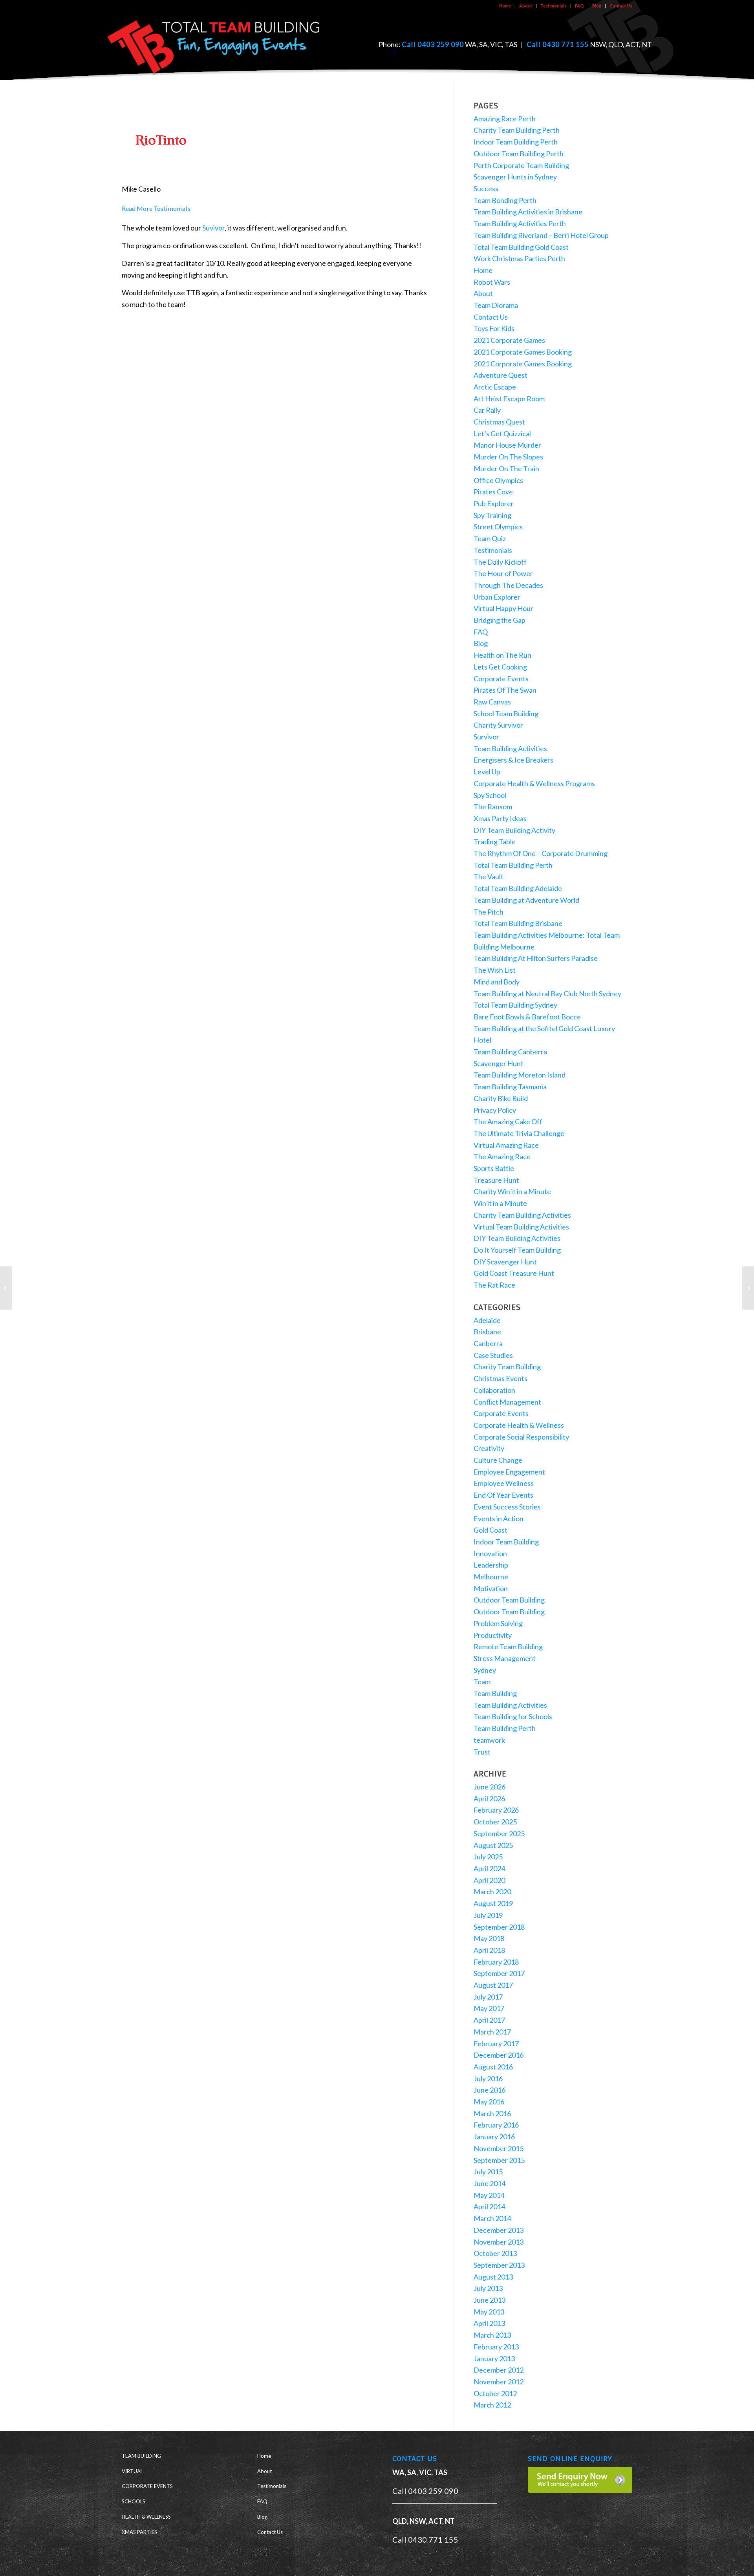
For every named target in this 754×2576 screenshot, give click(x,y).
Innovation (490, 1553)
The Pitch (489, 912)
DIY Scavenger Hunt (505, 1262)
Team (482, 1681)
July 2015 (488, 2172)
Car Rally (487, 410)
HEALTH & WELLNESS (146, 2517)
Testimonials (554, 6)
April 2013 (489, 2323)
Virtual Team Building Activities (521, 1227)
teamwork (489, 1740)
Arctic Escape (495, 387)
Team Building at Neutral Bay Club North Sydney (547, 993)
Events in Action (499, 1519)
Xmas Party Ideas (500, 818)
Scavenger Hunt (499, 1063)
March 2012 (492, 2405)
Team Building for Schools (513, 1716)
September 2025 (499, 1833)
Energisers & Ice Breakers (513, 760)
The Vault (489, 876)
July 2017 (488, 1997)
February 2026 (496, 1810)
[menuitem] (505, 6)
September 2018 (499, 1927)
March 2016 (492, 2113)
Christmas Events (501, 1378)
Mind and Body (497, 982)
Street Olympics (498, 527)
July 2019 (488, 1915)
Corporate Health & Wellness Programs (534, 783)
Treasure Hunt (496, 1180)
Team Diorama (496, 305)
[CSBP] (748, 1288)
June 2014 (490, 2183)
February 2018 (496, 1962)
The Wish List (495, 970)
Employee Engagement (509, 1472)
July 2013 (488, 2288)
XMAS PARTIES (139, 2532)
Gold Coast (490, 1530)
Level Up (487, 772)
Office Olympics (498, 480)
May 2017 (489, 2008)
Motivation (491, 1588)
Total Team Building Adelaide (518, 888)
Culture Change (498, 1460)
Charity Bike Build (501, 1098)
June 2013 (490, 2300)
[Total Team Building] (214, 45)
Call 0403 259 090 (433, 44)
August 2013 (493, 2277)
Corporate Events (501, 679)
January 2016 (494, 2137)
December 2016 (499, 2055)
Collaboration (494, 1390)
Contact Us (621, 6)
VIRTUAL (132, 2471)
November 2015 (499, 2148)
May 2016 (489, 2102)
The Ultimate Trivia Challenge (519, 1133)
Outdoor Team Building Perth (519, 154)
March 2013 (492, 2335)
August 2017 (493, 1985)
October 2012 (495, 2393)
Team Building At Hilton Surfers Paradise (536, 958)
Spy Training (492, 515)
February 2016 (496, 2125)
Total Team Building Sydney (515, 1005)
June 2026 (490, 1787)
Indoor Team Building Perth (516, 142)
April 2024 (489, 1868)
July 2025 (488, 1857)
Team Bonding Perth (505, 200)
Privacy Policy (495, 1110)
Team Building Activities (510, 748)
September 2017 (499, 1973)
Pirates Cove (493, 492)
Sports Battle (494, 1168)
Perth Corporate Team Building (521, 165)
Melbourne (491, 1577)
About (526, 6)
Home (505, 6)
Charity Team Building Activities (522, 1215)
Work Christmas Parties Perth (519, 258)
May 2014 (489, 2195)
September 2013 (499, 2265)
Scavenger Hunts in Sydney (515, 177)
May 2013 (489, 2312)
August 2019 (493, 1903)
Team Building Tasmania (510, 1087)
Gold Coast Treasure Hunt (514, 1273)
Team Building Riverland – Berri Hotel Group (541, 235)
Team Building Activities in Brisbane (528, 212)
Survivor (486, 737)
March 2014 (492, 2218)
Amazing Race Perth (505, 119)
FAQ (579, 6)
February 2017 (496, 2044)
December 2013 (499, 2230)
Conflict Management (507, 1402)
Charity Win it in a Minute (512, 1191)
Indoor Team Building (506, 1542)
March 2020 (492, 1892)
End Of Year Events (503, 1495)
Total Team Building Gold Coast (521, 247)
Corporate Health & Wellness (519, 1425)
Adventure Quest (501, 375)
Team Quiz (490, 538)
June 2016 (490, 2090)
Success (486, 188)
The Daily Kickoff (500, 562)
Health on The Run (502, 655)
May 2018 (489, 1938)
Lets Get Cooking (500, 667)
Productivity (493, 1635)
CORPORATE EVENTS (147, 2486)
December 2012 (499, 2370)
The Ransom (493, 807)
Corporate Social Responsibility (521, 1437)
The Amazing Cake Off (508, 1122)
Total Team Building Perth (513, 865)
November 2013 (499, 2242)
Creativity (489, 1448)
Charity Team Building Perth (517, 130)
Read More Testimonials (156, 208)
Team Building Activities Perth (520, 223)
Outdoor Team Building (509, 1600)
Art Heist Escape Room (509, 399)
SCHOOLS (134, 2501)
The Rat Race (494, 1285)
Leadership (491, 1565)
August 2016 (493, 2067)
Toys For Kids (494, 328)
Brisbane (487, 1332)
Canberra (488, 1343)
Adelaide (487, 1320)
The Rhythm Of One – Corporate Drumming (541, 853)
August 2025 (493, 1845)
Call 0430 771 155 (558, 44)
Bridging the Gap (500, 620)
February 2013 (496, 2347)
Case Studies (493, 1355)
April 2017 (489, 2020)
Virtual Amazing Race (506, 1145)
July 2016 (488, 2078)
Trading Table (495, 842)
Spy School (490, 795)
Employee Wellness (504, 1483)
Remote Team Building (508, 1647)
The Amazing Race (502, 1156)
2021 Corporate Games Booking (523, 352)
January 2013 (494, 2358)
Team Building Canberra (510, 1052)
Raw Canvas (492, 702)
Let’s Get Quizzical (502, 434)
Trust (482, 1752)
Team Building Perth (505, 1728)
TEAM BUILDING (141, 2456)
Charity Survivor (498, 725)
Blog (597, 6)
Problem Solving (498, 1623)
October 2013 (495, 2253)
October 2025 (495, 1822)
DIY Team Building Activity (514, 830)
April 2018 (489, 1950)
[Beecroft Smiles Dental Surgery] (6, 1288)
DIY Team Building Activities (517, 1238)
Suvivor (213, 228)
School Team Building (506, 714)
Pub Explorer (494, 503)
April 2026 (489, 1798)
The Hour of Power (503, 573)
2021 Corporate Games (509, 340)
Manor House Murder (507, 445)
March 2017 (492, 2032)
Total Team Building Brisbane (518, 923)
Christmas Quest (499, 422)
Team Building (495, 1693)
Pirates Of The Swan (505, 690)
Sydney (485, 1670)
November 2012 (499, 2382)
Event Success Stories (507, 1507)
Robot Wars (492, 282)
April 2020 (489, 1880)
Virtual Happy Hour (503, 608)
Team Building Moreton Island (520, 1075)
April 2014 (489, 2206)
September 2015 (499, 2160)
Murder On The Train (506, 468)
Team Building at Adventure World (526, 900)
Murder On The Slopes (508, 457)
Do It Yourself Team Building (517, 1250)
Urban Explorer (497, 597)
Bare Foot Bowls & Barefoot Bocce (527, 1017)
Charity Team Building (507, 1367)
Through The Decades (508, 585)
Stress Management (505, 1658)
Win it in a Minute (500, 1203)
